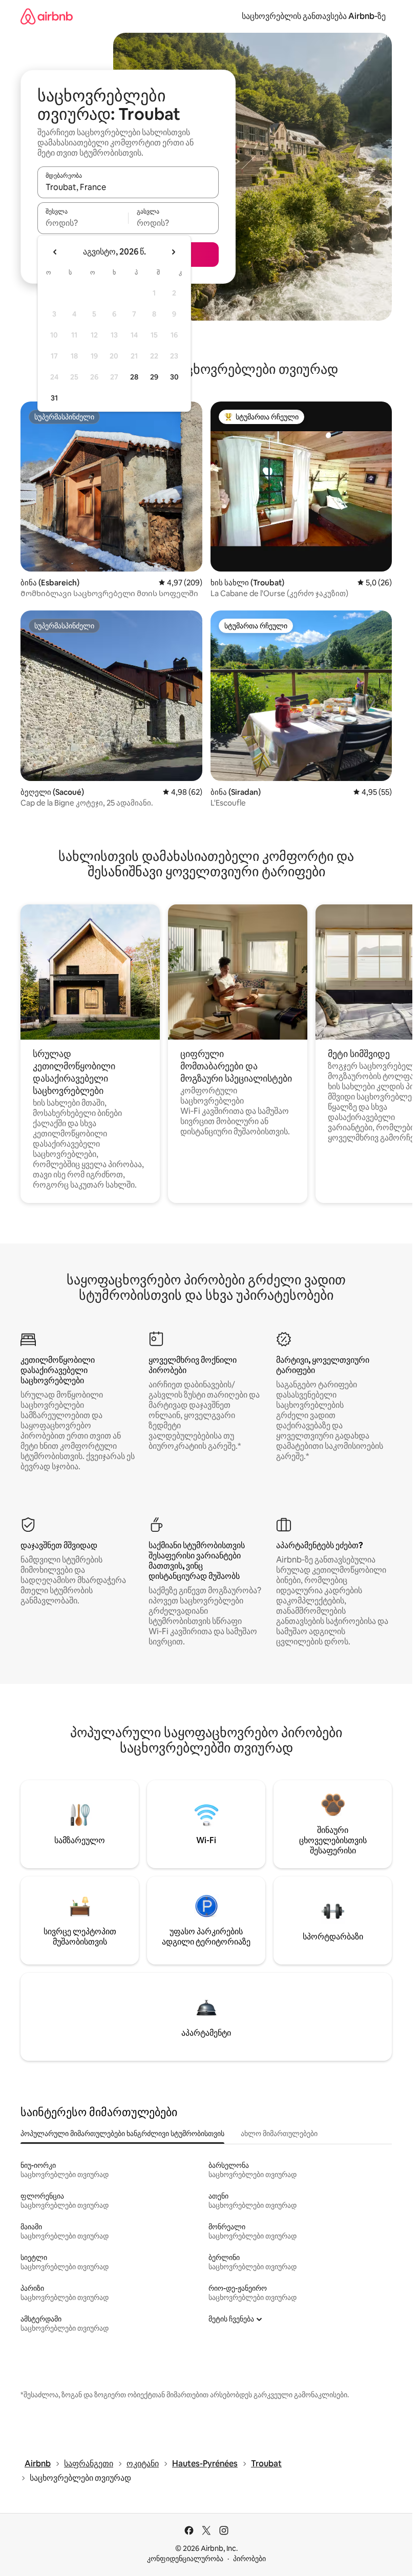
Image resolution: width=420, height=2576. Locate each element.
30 (174, 377)
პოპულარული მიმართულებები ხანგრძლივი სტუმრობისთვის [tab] (122, 2134)
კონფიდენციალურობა (185, 2559)
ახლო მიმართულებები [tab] (279, 2134)
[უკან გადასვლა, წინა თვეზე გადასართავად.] (55, 252)
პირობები (249, 2559)
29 (154, 377)
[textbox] (83, 223)
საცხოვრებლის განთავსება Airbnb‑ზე (314, 16)
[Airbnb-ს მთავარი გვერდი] (47, 16)
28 (134, 377)
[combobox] (128, 187)
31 (54, 398)
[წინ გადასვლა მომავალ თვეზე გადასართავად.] (173, 252)
